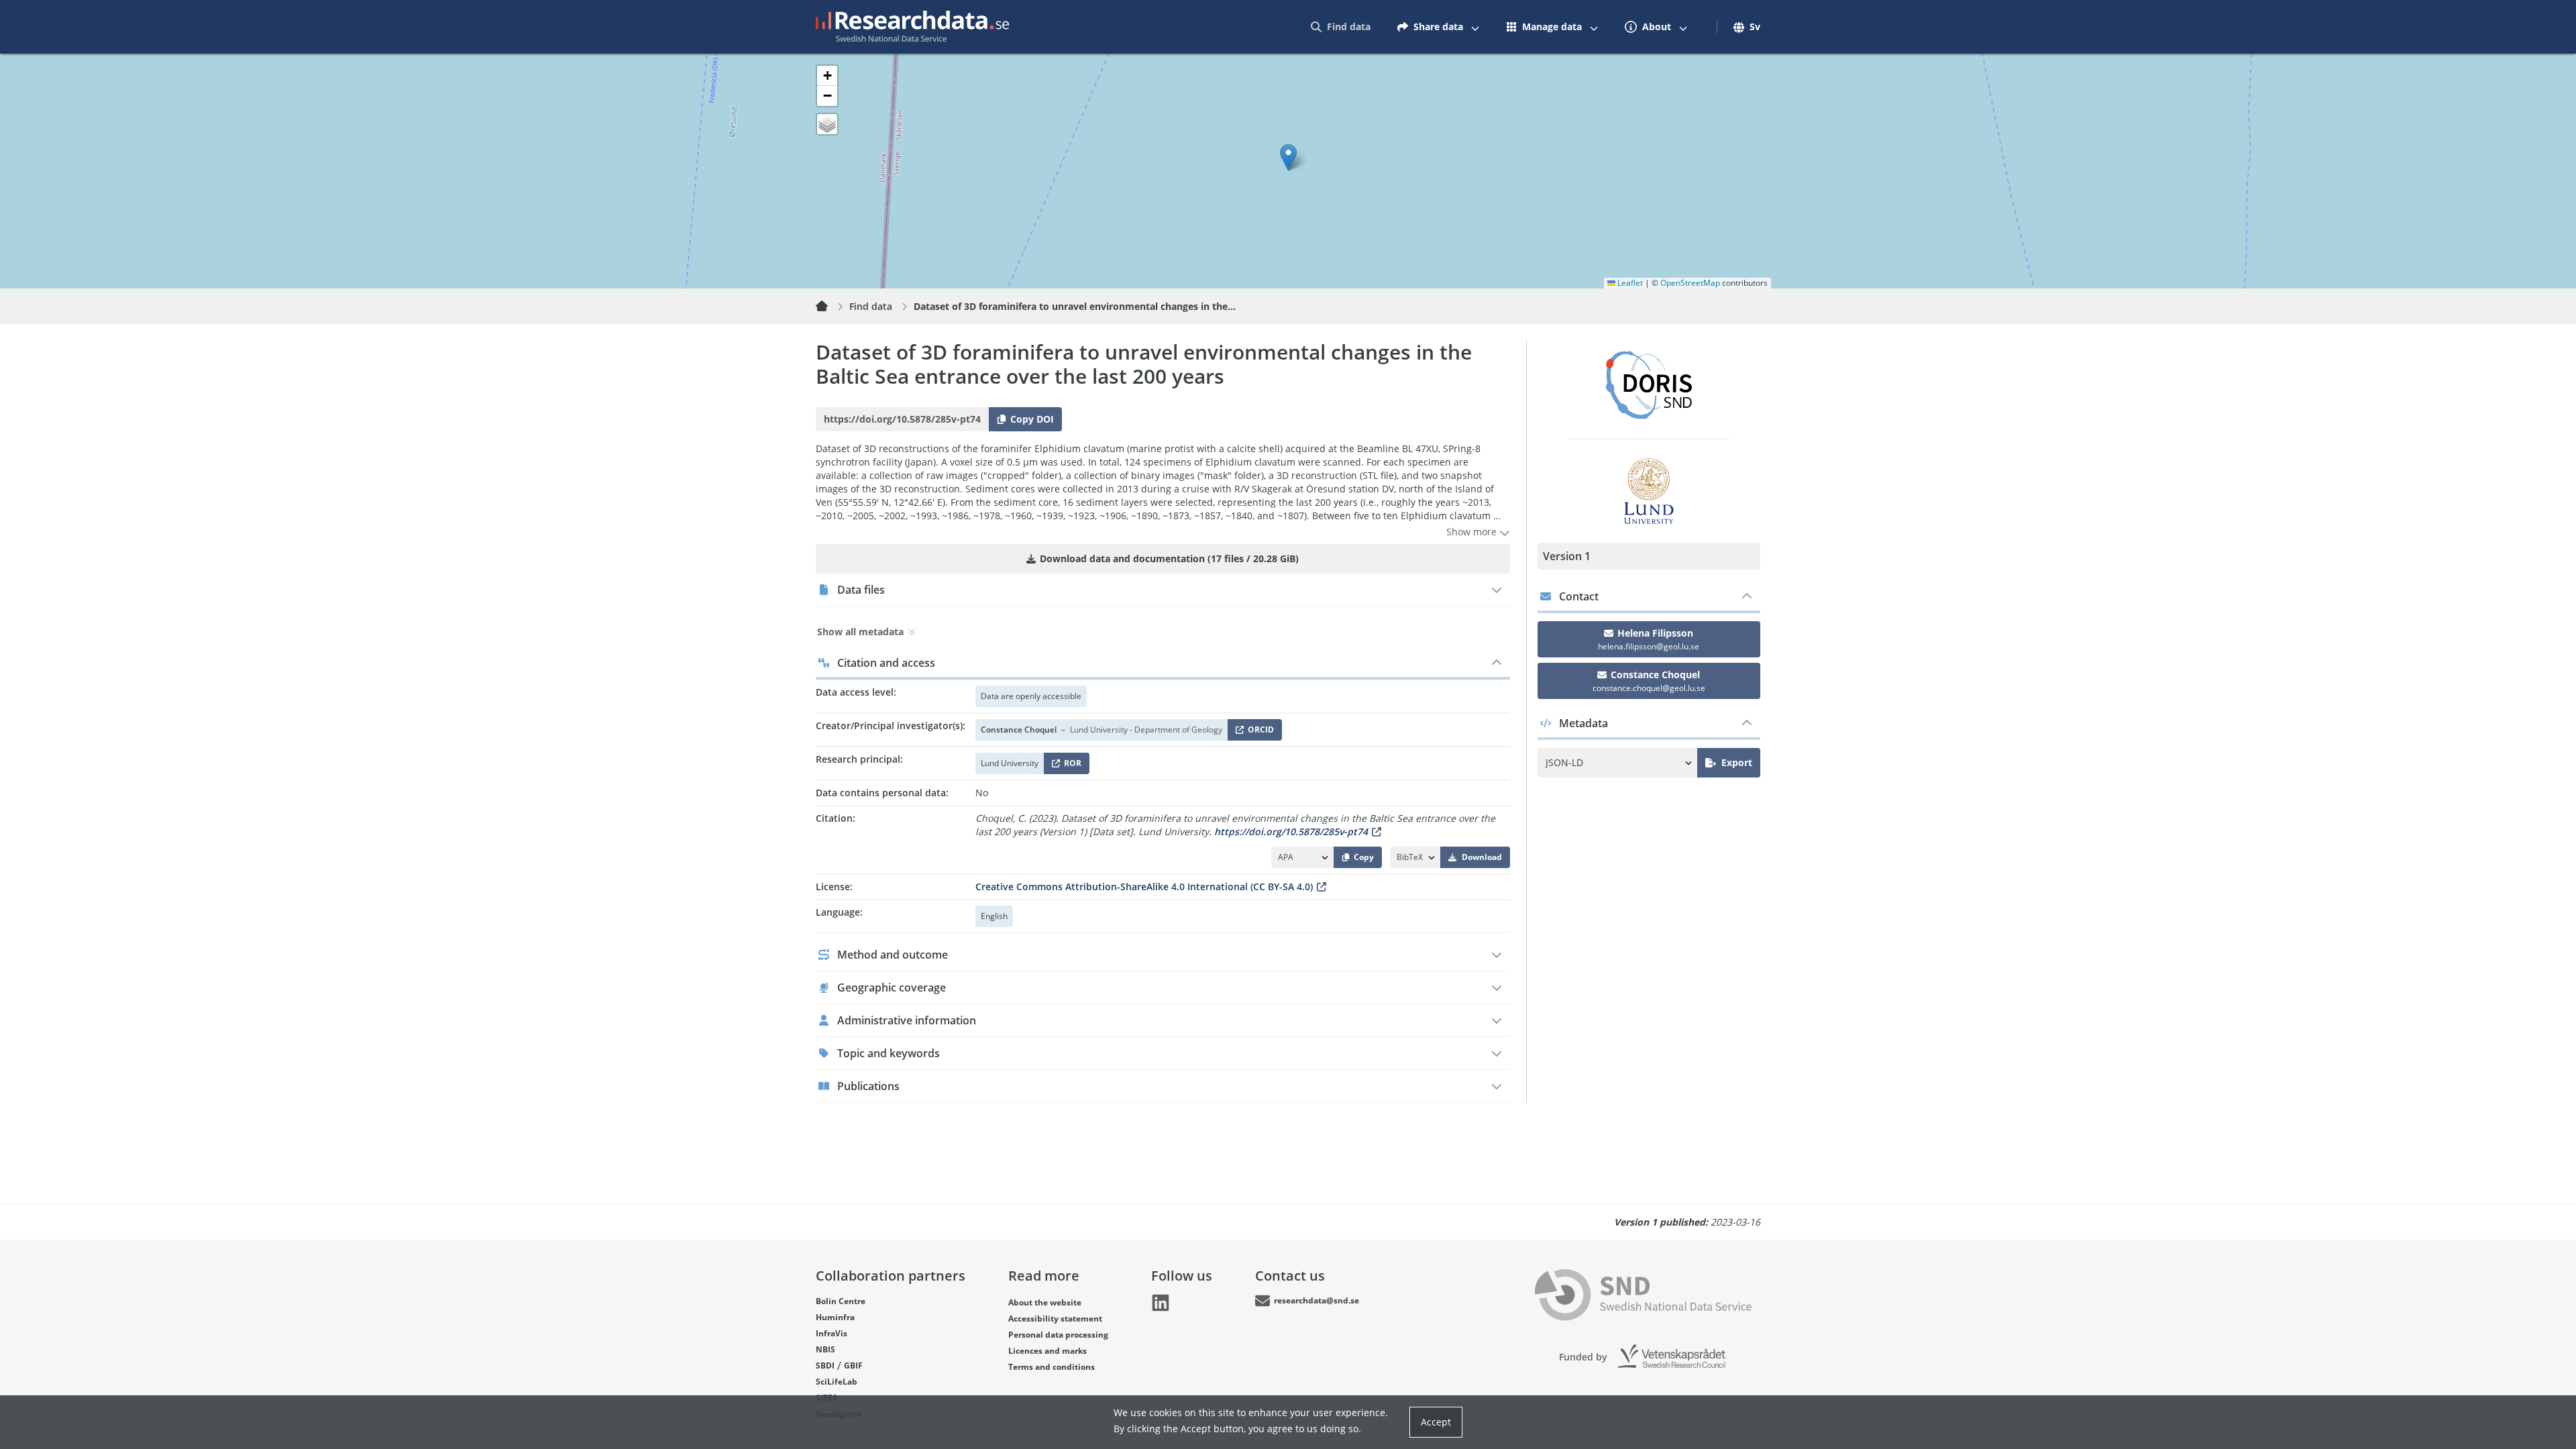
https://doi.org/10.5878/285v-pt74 (1291, 831)
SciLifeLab (837, 1382)
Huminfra (835, 1317)
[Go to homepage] (912, 27)
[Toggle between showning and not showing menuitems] (1475, 27)
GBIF (853, 1365)
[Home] (830, 307)
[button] (1288, 157)
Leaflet (1629, 283)
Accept (1436, 1422)
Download (1482, 857)
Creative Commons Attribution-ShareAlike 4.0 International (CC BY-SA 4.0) (1144, 887)
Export (1737, 762)
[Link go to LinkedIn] (1161, 1303)
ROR (1070, 766)
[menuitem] (1341, 27)
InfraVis (831, 1333)
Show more (1473, 532)
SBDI (825, 1365)
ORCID (1258, 732)
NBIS (825, 1349)
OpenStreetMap (1690, 283)
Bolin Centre (841, 1301)
